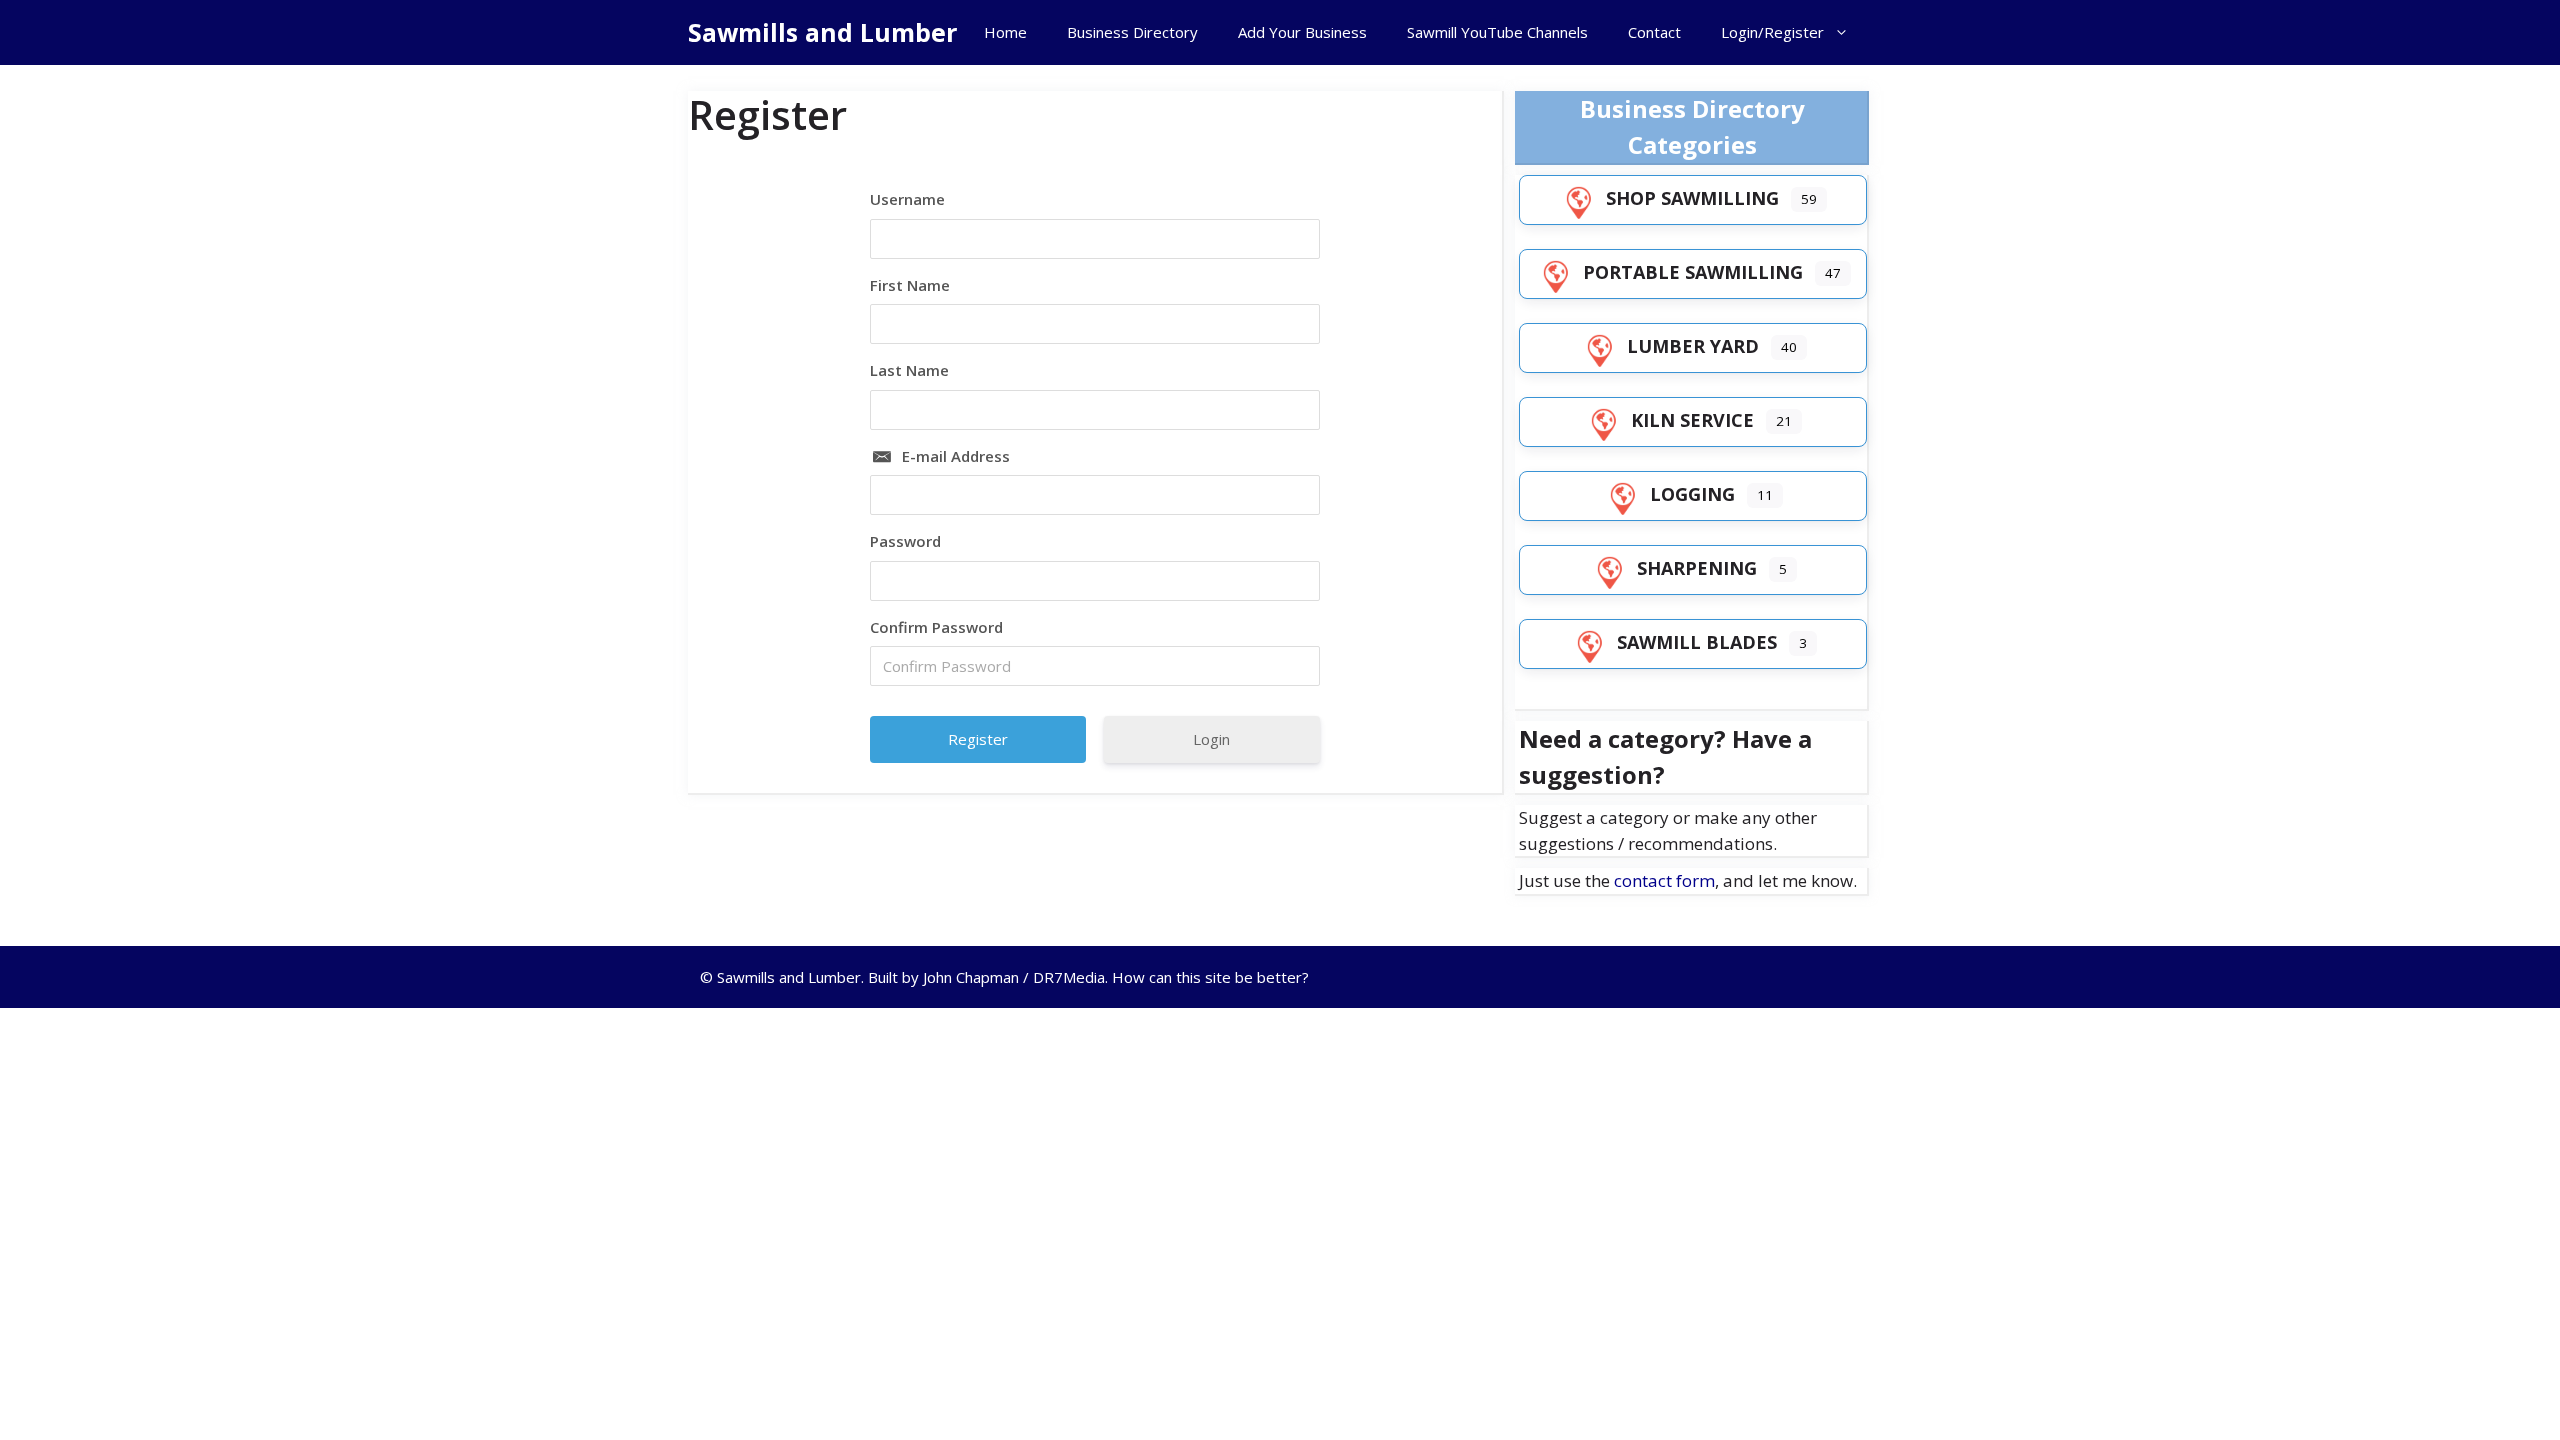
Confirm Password (936, 627)
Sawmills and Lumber (822, 32)
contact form (1664, 880)
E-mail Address (956, 456)
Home (1005, 32)
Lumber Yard (1693, 346)
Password (905, 541)
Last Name (909, 370)
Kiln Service (1692, 420)
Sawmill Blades (1697, 642)
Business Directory (1132, 32)
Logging (1692, 494)
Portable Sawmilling (1693, 272)
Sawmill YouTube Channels (1497, 32)
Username (907, 199)
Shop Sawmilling (1692, 198)
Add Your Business (1302, 32)
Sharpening (1697, 568)
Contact (1654, 32)
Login (1211, 739)
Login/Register (1772, 32)
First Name (910, 285)
